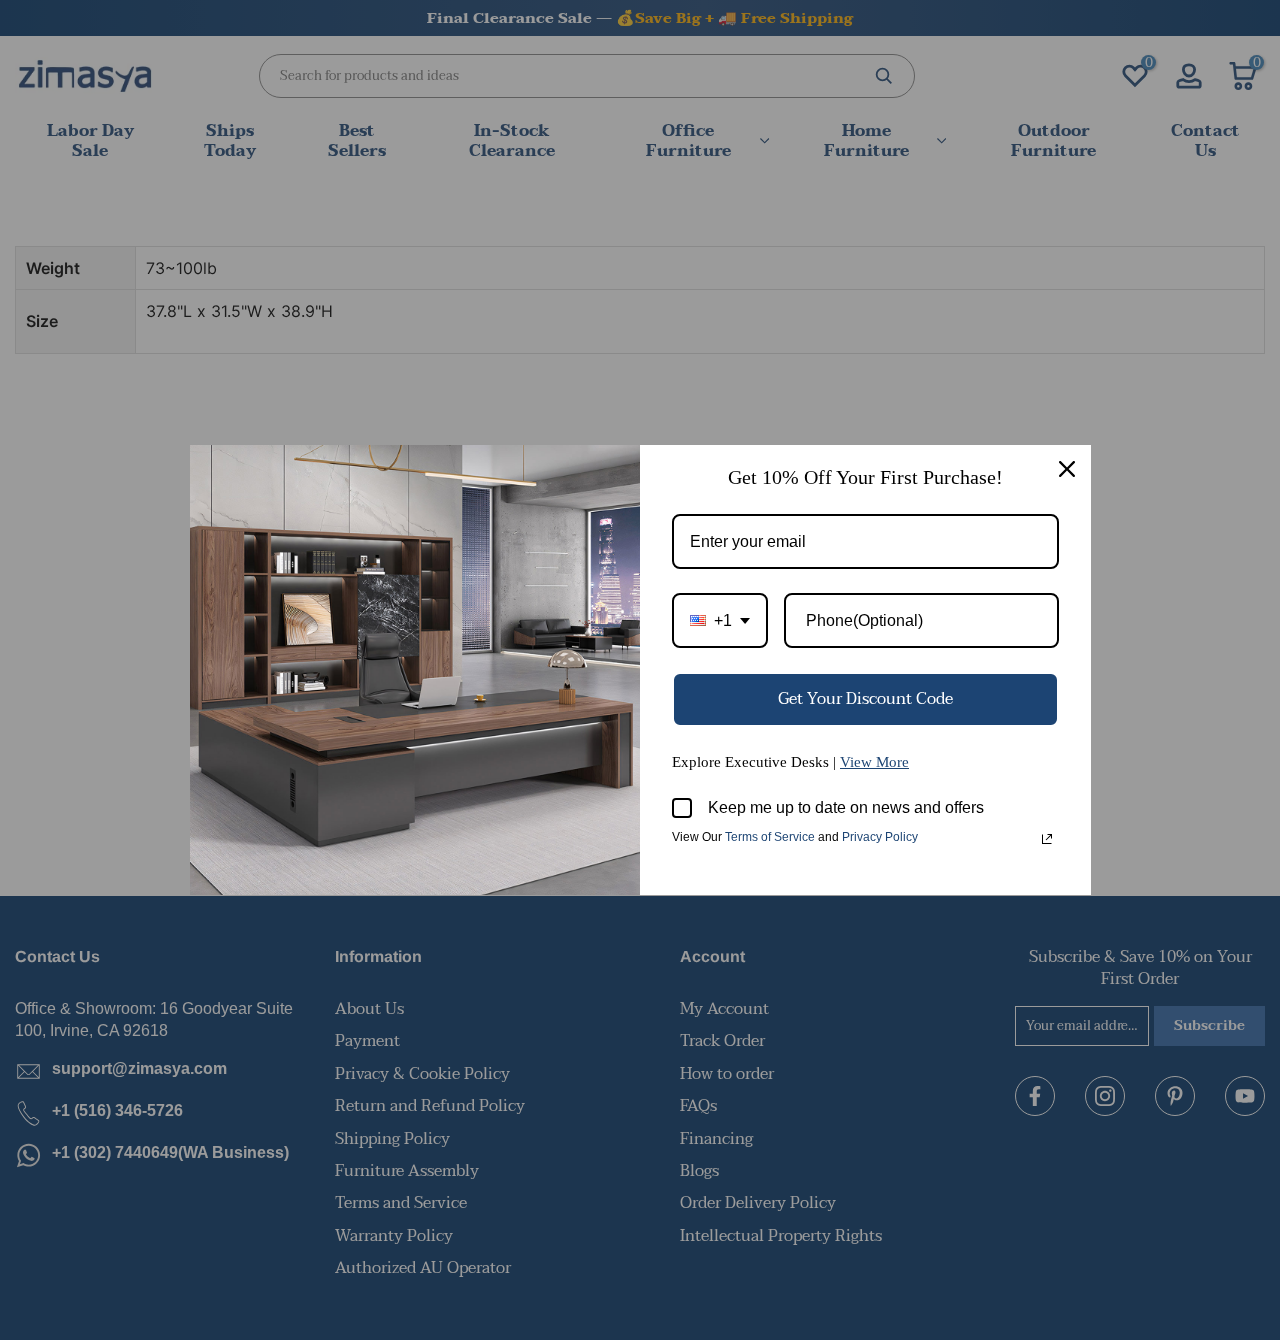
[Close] (1067, 469)
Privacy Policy (880, 837)
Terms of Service (770, 837)
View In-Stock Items (1003, 1141)
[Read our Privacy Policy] (1047, 839)
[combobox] (720, 620)
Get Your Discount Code (865, 699)
